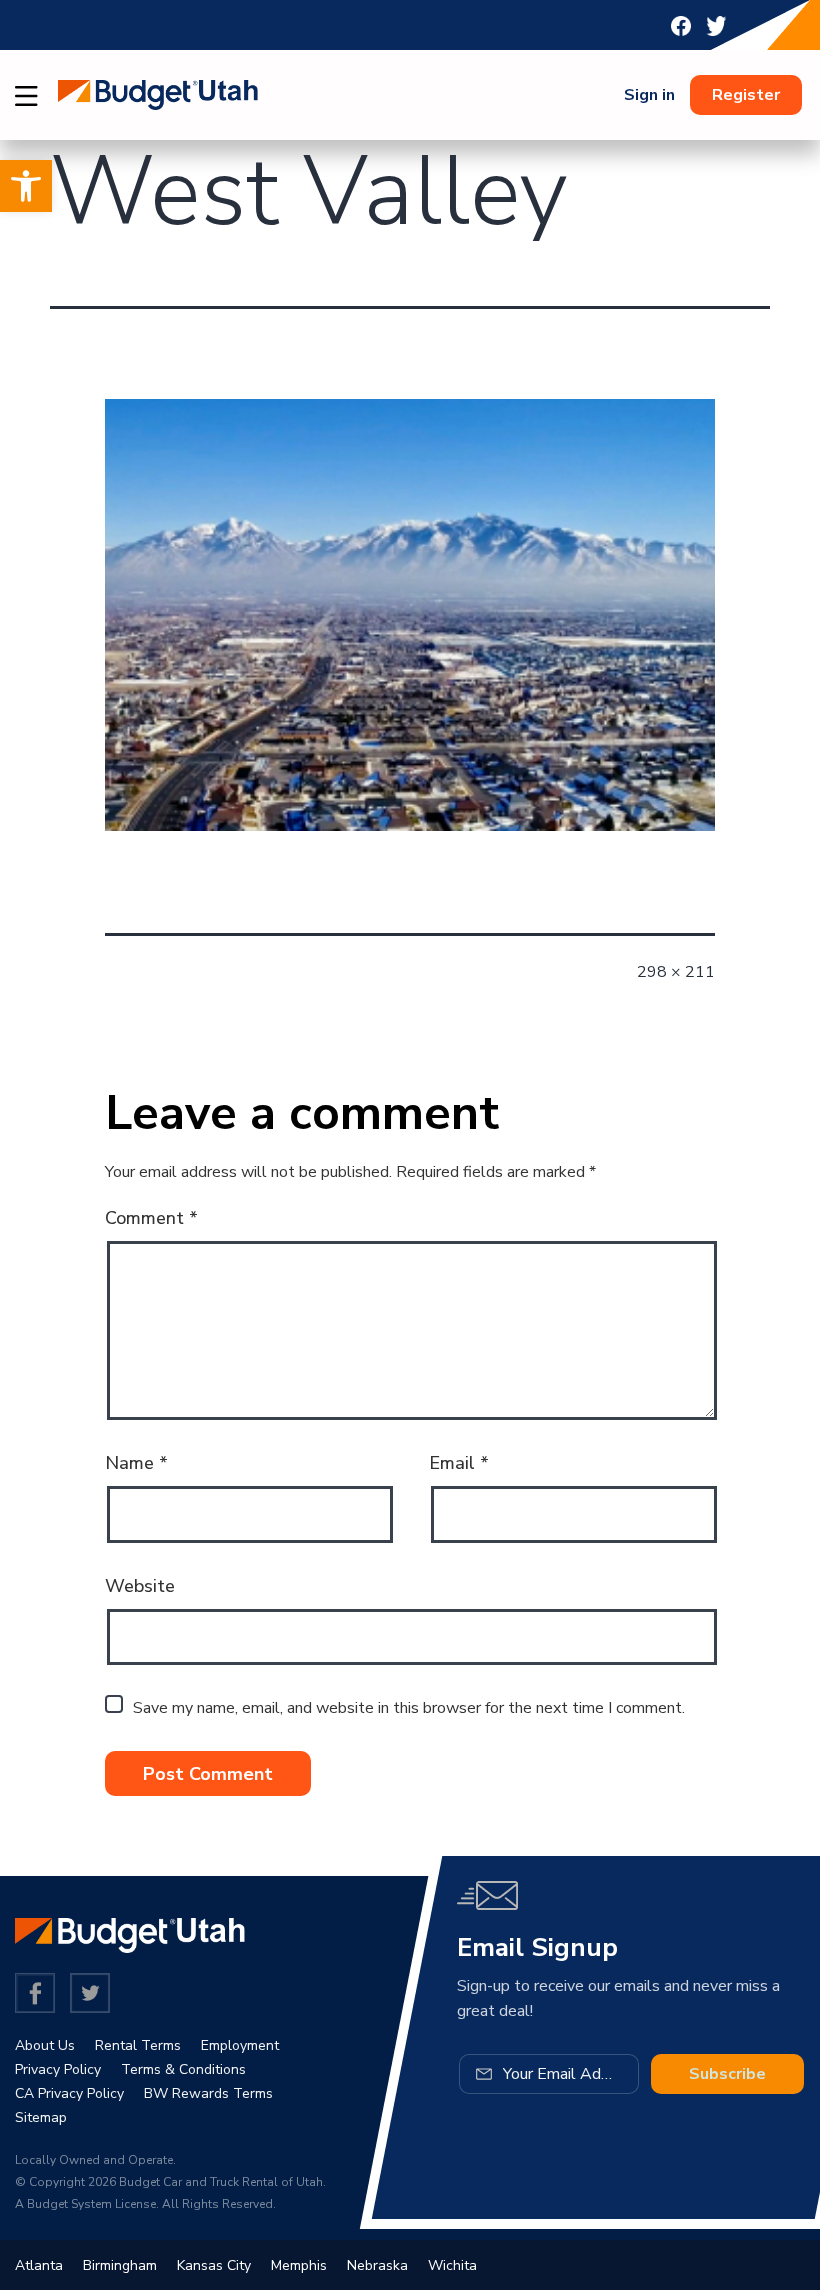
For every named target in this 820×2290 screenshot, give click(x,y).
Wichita (452, 2265)
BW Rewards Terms (208, 2093)
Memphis (299, 2265)
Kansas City (214, 2265)
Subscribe (727, 2074)
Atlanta (39, 2265)
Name (136, 1463)
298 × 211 (676, 972)
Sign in (649, 95)
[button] (26, 186)
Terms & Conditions (183, 2069)
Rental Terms (138, 2045)
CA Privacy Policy (69, 2093)
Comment (151, 1218)
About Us (45, 2045)
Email (459, 1463)
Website (140, 1586)
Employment (240, 2045)
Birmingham (120, 2265)
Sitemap (41, 2117)
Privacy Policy (58, 2069)
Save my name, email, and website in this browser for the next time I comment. (409, 1708)
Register (746, 95)
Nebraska (377, 2265)
